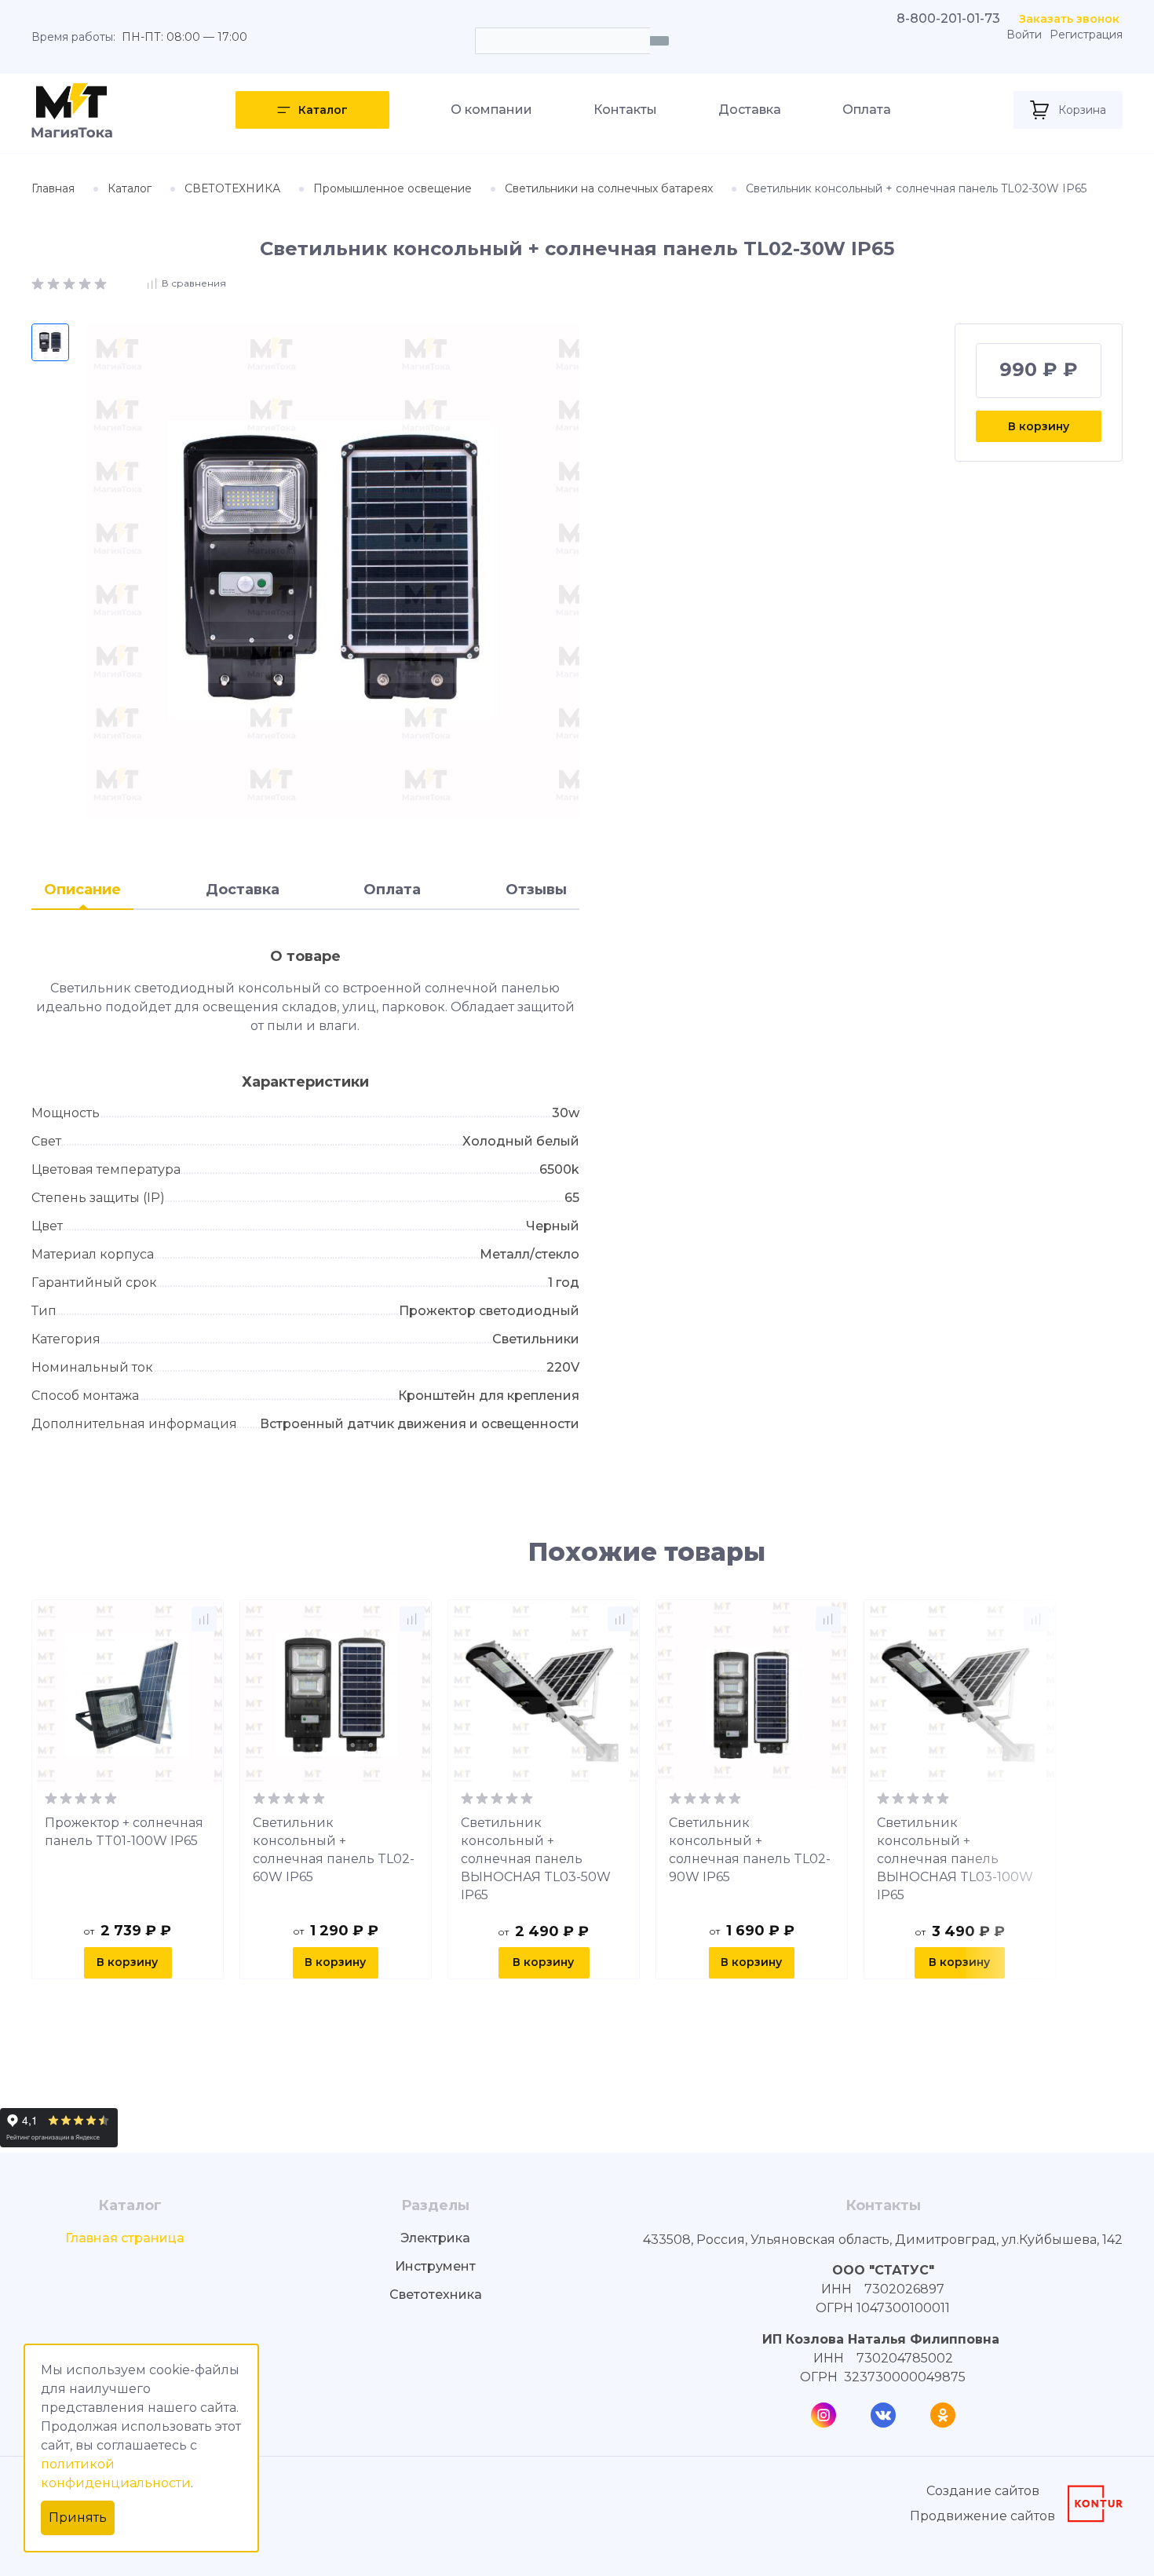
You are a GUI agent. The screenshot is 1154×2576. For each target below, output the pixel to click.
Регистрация (1086, 35)
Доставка (750, 110)
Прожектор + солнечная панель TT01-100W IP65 (124, 1832)
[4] (86, 282)
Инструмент (435, 2266)
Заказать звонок (1069, 19)
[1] (39, 282)
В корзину (1039, 426)
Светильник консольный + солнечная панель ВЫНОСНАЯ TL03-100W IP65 (955, 1859)
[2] (55, 282)
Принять (78, 2518)
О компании (491, 110)
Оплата (867, 110)
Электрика (435, 2238)
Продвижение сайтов (982, 2516)
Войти (1024, 35)
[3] (71, 282)
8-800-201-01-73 (948, 18)
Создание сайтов (983, 2491)
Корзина (1082, 110)
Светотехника (436, 2295)
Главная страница (125, 2238)
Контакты (625, 110)
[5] (100, 282)
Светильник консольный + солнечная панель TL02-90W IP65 (750, 1850)
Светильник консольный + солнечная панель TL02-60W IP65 (334, 1850)
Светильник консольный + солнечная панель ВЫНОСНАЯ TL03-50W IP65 (536, 1859)
